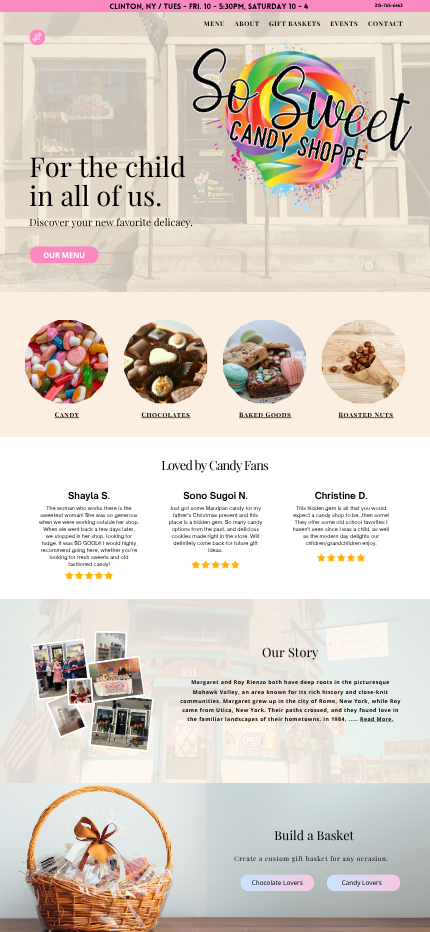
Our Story (290, 652)
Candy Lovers (362, 882)
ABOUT (247, 24)
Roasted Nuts (366, 414)
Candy (67, 414)
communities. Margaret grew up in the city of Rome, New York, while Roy (290, 700)
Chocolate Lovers (277, 882)
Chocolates (165, 414)
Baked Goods (265, 414)
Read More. (377, 718)
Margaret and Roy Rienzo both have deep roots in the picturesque (290, 682)
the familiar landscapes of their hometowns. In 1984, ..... (273, 718)
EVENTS (344, 24)
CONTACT (385, 24)
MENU (214, 24)
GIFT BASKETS (295, 24)
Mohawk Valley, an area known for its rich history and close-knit (290, 691)
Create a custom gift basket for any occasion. (311, 858)
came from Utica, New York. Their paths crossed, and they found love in (290, 709)
